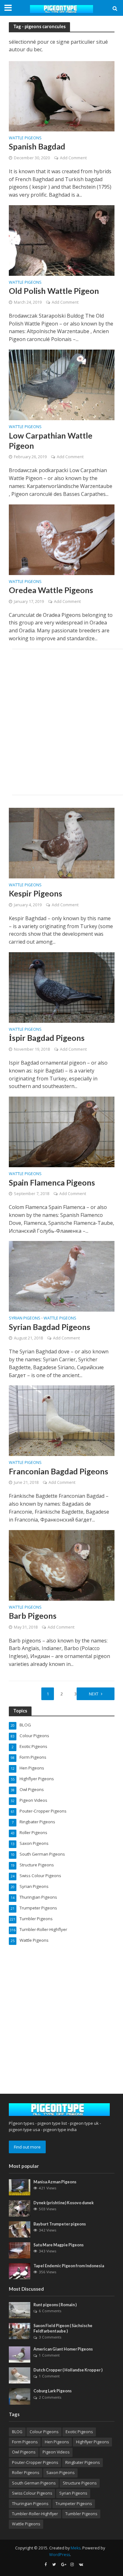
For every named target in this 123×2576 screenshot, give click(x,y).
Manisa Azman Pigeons (55, 2182)
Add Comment (73, 158)
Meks (76, 2548)
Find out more (27, 2147)
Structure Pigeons (80, 2483)
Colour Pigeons (44, 2432)
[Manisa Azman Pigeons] (20, 2187)
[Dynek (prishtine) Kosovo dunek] (20, 2208)
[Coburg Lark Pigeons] (20, 2396)
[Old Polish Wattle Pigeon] (62, 240)
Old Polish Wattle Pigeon (54, 291)
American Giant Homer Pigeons (63, 2349)
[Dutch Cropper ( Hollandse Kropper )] (20, 2375)
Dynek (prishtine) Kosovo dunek (64, 2203)
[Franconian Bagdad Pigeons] (62, 1420)
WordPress (60, 2555)
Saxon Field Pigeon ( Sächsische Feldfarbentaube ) (63, 2328)
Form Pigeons (25, 2442)
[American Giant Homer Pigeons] (20, 2354)
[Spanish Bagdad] (62, 96)
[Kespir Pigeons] (62, 843)
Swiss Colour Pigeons (32, 2493)
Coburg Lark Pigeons (53, 2391)
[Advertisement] (61, 722)
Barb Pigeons (33, 1616)
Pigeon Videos (56, 2452)
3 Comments (50, 2337)
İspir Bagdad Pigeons (47, 1038)
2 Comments (50, 2397)
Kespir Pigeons (35, 893)
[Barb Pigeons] (62, 1565)
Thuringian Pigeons (30, 2504)
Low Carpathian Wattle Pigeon (51, 440)
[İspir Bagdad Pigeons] (62, 987)
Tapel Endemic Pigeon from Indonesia (69, 2266)
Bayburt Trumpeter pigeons (60, 2224)
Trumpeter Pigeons (74, 2504)
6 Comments (50, 2311)
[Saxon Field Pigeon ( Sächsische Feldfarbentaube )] (20, 2331)
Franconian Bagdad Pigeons (59, 1471)
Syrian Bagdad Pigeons (50, 1327)
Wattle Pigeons (25, 138)
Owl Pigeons (24, 2452)
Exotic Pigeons (79, 2432)
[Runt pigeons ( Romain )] (20, 2310)
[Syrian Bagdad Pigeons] (62, 1276)
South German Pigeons (34, 2483)
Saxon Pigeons (60, 2473)
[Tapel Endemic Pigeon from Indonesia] (20, 2271)
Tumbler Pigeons (81, 2514)
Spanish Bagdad (37, 146)
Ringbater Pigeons (82, 2462)
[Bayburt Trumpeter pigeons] (20, 2229)
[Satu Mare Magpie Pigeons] (20, 2250)
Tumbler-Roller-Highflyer (35, 2514)
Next (94, 1694)
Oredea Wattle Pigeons (51, 590)
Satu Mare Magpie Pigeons (59, 2245)
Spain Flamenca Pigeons (52, 1182)
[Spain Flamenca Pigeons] (62, 1131)
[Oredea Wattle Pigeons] (62, 539)
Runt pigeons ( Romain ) (55, 2305)
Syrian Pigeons (25, 1319)
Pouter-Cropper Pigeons (35, 2462)
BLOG (17, 2432)
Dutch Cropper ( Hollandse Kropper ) (68, 2370)
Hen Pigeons (57, 2442)
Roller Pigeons (26, 2473)
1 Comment (49, 2355)
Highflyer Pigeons (92, 2442)
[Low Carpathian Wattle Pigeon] (62, 384)
